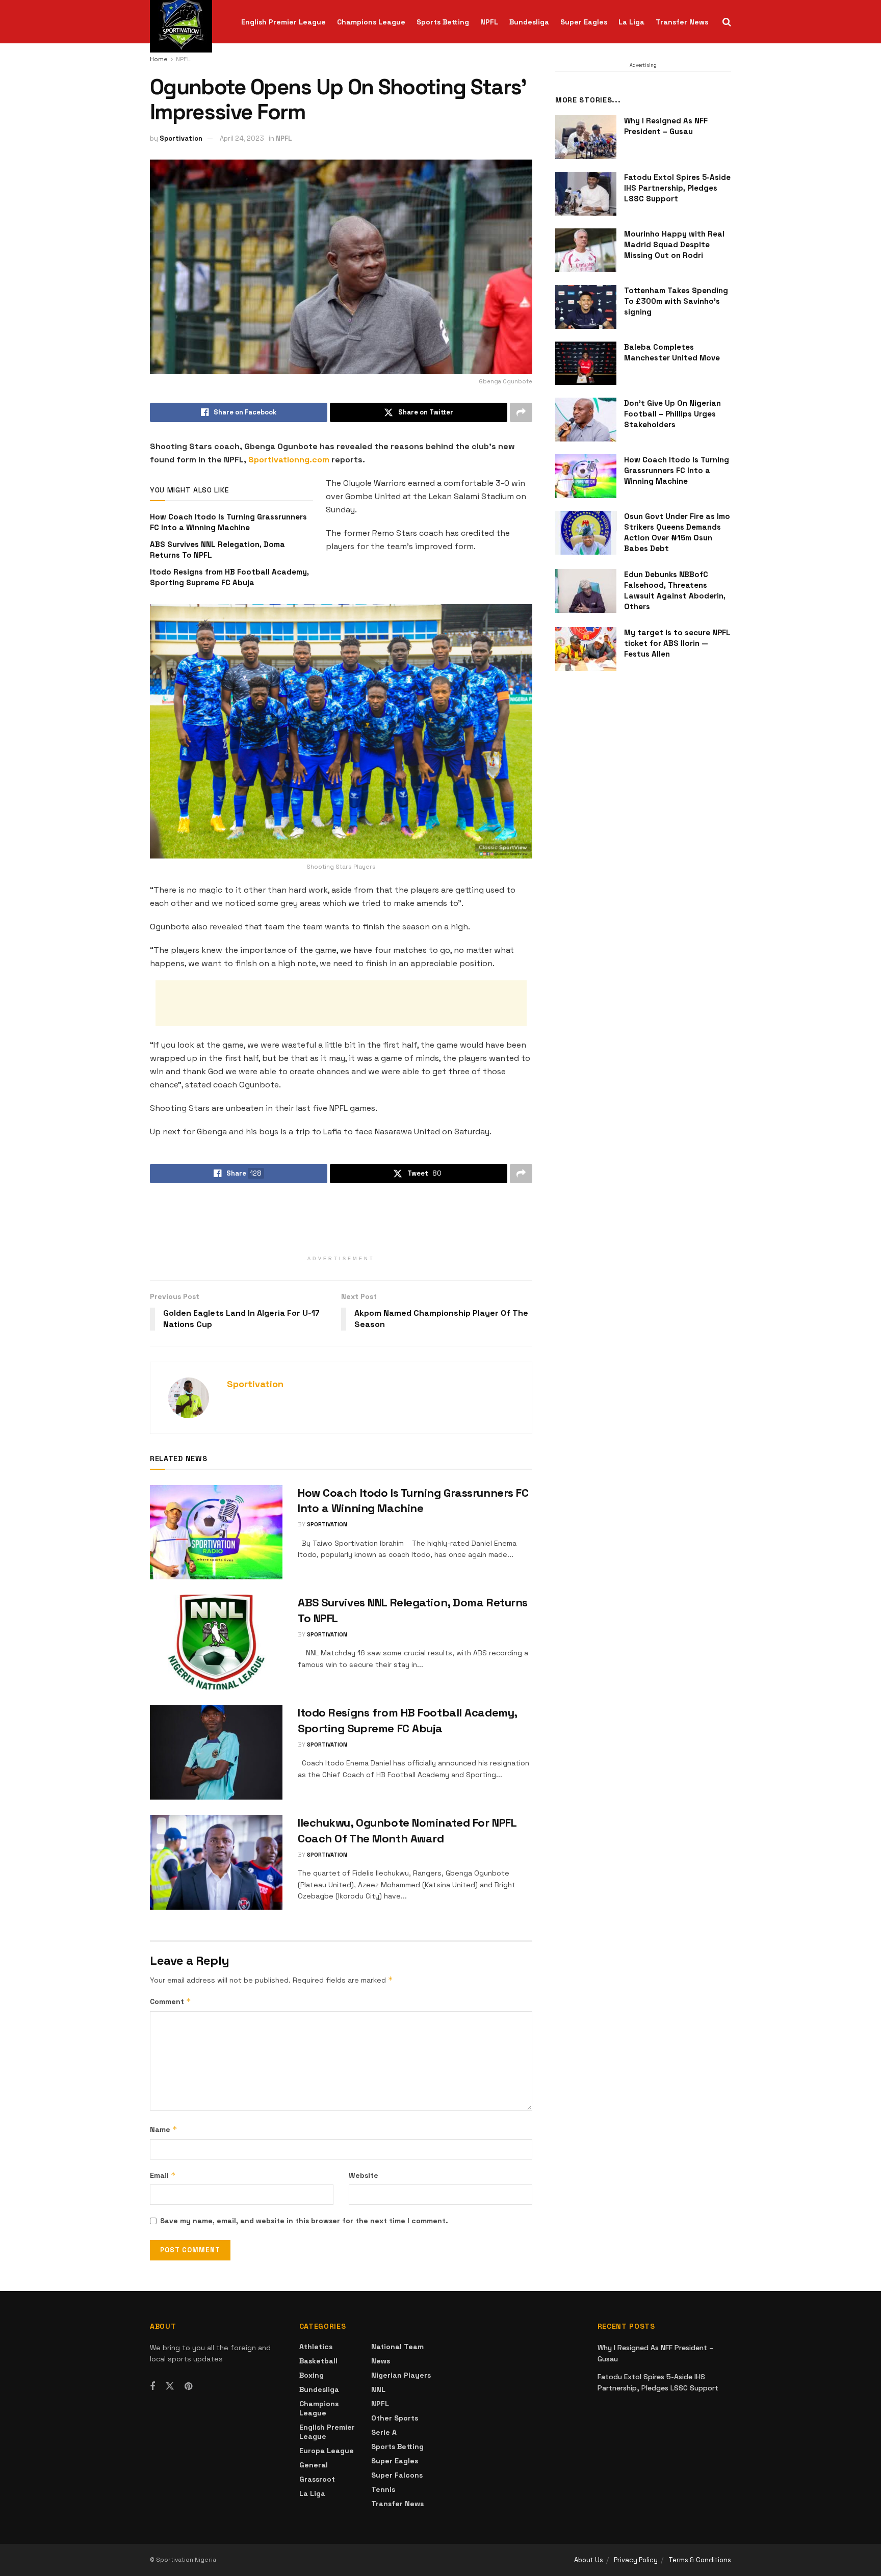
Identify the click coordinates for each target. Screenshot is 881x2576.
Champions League (371, 22)
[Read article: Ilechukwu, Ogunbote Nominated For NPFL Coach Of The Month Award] (216, 1862)
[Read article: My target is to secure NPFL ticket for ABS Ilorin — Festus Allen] (586, 649)
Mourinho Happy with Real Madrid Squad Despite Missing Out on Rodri (674, 244)
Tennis (383, 2489)
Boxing (312, 2375)
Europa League (327, 2451)
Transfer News (682, 22)
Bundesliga (529, 22)
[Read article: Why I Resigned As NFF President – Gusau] (586, 137)
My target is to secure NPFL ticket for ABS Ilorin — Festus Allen (677, 643)
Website (364, 2175)
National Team (397, 2347)
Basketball (318, 2361)
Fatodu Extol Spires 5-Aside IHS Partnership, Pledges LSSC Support (677, 188)
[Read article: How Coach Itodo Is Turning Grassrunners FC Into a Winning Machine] (216, 1532)
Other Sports (395, 2418)
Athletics (316, 2347)
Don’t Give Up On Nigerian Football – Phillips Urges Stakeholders (672, 414)
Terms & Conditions (700, 2560)
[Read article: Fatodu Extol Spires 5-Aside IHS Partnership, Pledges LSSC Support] (586, 194)
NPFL (489, 22)
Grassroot (317, 2479)
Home (159, 59)
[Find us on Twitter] (170, 2386)
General (314, 2465)
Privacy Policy (636, 2560)
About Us (589, 2560)
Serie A (384, 2432)
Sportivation (181, 138)
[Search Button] (727, 22)
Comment (171, 2001)
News (381, 2361)
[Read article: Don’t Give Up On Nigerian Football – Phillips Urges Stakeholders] (586, 420)
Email (163, 2175)
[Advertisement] (341, 1003)
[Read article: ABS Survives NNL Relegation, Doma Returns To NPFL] (216, 1642)
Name (164, 2129)
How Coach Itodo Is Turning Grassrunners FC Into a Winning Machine (677, 470)
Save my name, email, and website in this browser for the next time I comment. (304, 2221)
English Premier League (283, 22)
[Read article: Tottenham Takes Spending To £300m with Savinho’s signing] (586, 307)
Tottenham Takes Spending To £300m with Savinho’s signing (676, 301)
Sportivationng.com (289, 460)
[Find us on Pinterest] (188, 2387)
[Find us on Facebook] (152, 2387)
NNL (378, 2389)
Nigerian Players (401, 2375)
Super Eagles (584, 22)
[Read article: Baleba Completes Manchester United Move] (586, 363)
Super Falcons (397, 2475)
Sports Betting (443, 22)
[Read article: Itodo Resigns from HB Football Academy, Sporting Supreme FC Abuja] (216, 1752)
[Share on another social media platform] (521, 412)
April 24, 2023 (242, 138)
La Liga (631, 22)
